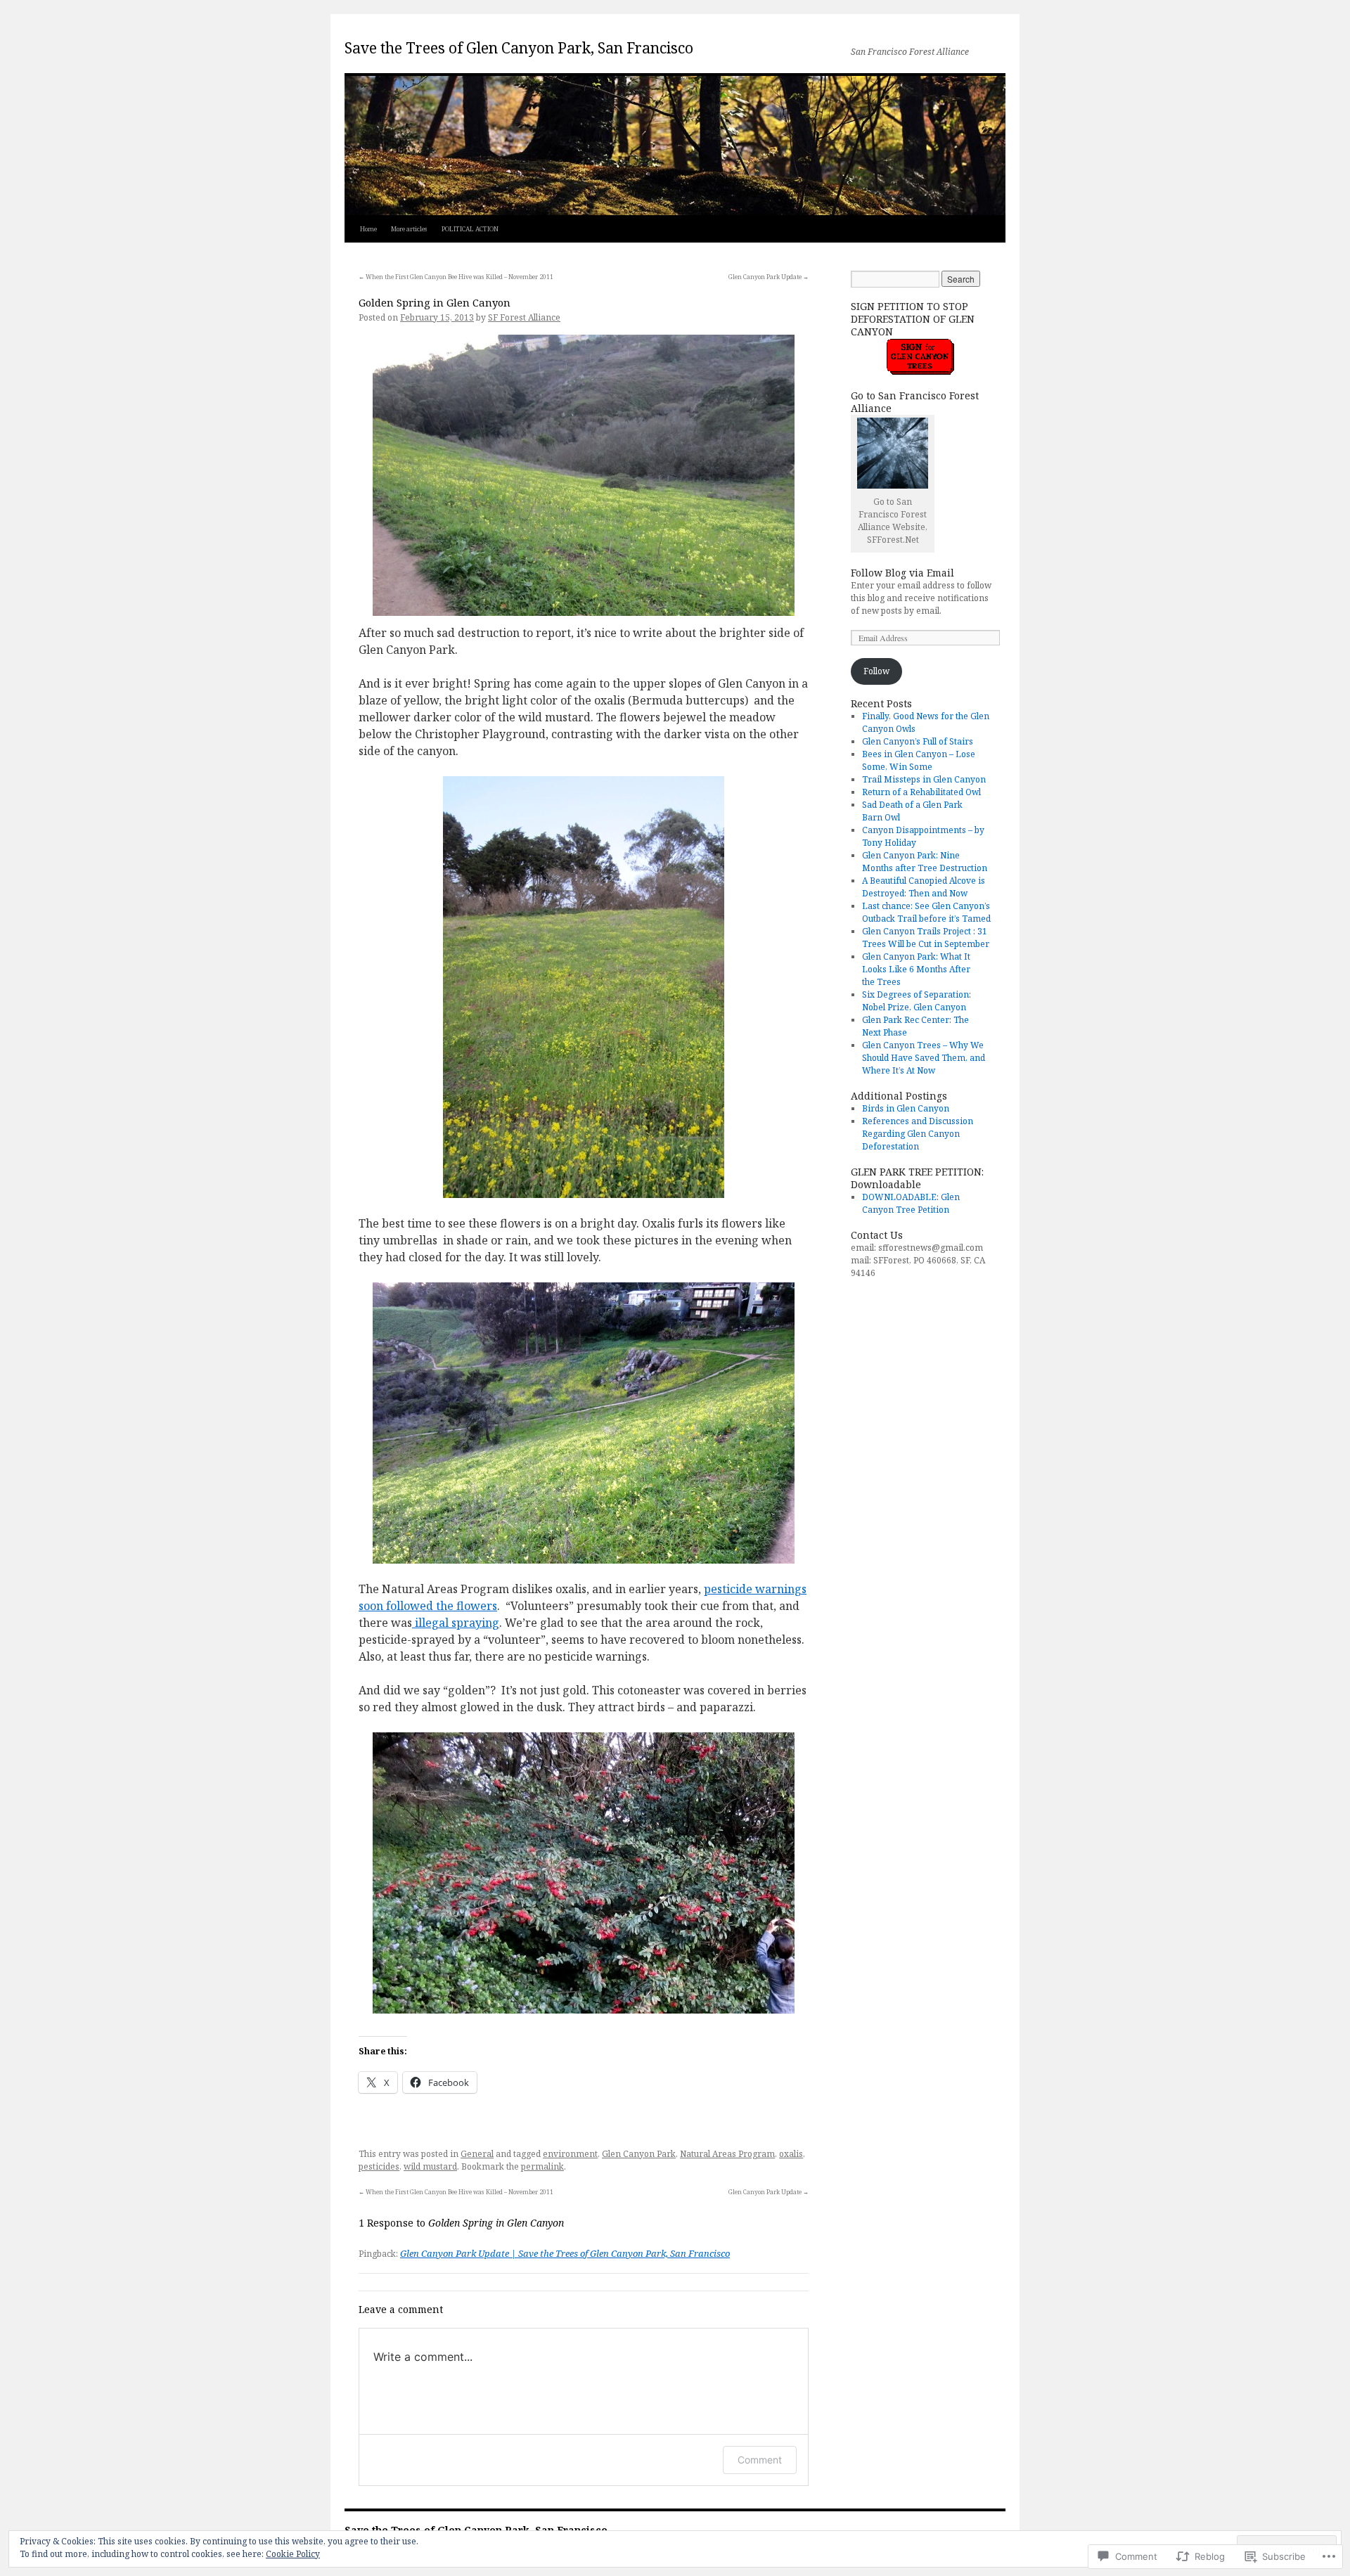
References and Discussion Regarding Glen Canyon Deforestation (918, 1134)
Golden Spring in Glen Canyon (435, 302)
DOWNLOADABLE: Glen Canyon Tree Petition (911, 1203)
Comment (760, 2460)
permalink (542, 2166)
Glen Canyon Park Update (769, 277)
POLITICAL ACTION (470, 229)
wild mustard (430, 2166)
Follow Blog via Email (902, 573)
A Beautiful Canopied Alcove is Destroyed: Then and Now (924, 887)
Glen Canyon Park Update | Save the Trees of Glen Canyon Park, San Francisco (565, 2253)
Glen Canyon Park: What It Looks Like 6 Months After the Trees (916, 969)
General (477, 2154)
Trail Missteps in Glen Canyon (924, 779)
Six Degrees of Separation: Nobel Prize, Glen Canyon (917, 1001)
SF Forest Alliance (524, 317)
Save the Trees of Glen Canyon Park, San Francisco (519, 48)
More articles (409, 229)
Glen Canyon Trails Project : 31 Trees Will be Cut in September (926, 938)
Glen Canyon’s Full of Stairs (918, 741)
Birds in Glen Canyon (906, 1108)
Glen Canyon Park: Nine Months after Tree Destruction (925, 862)
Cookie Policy (293, 2554)
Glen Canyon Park (639, 2154)
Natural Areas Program (727, 2154)
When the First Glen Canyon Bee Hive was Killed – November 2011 (456, 277)
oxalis (791, 2154)
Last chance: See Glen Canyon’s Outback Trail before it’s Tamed (926, 912)
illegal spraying (456, 1623)
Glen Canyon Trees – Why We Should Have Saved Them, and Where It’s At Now (924, 1058)
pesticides (379, 2166)
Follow (876, 671)
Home (368, 229)
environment (570, 2154)
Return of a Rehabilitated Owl (921, 792)
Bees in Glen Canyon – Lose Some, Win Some (919, 760)
